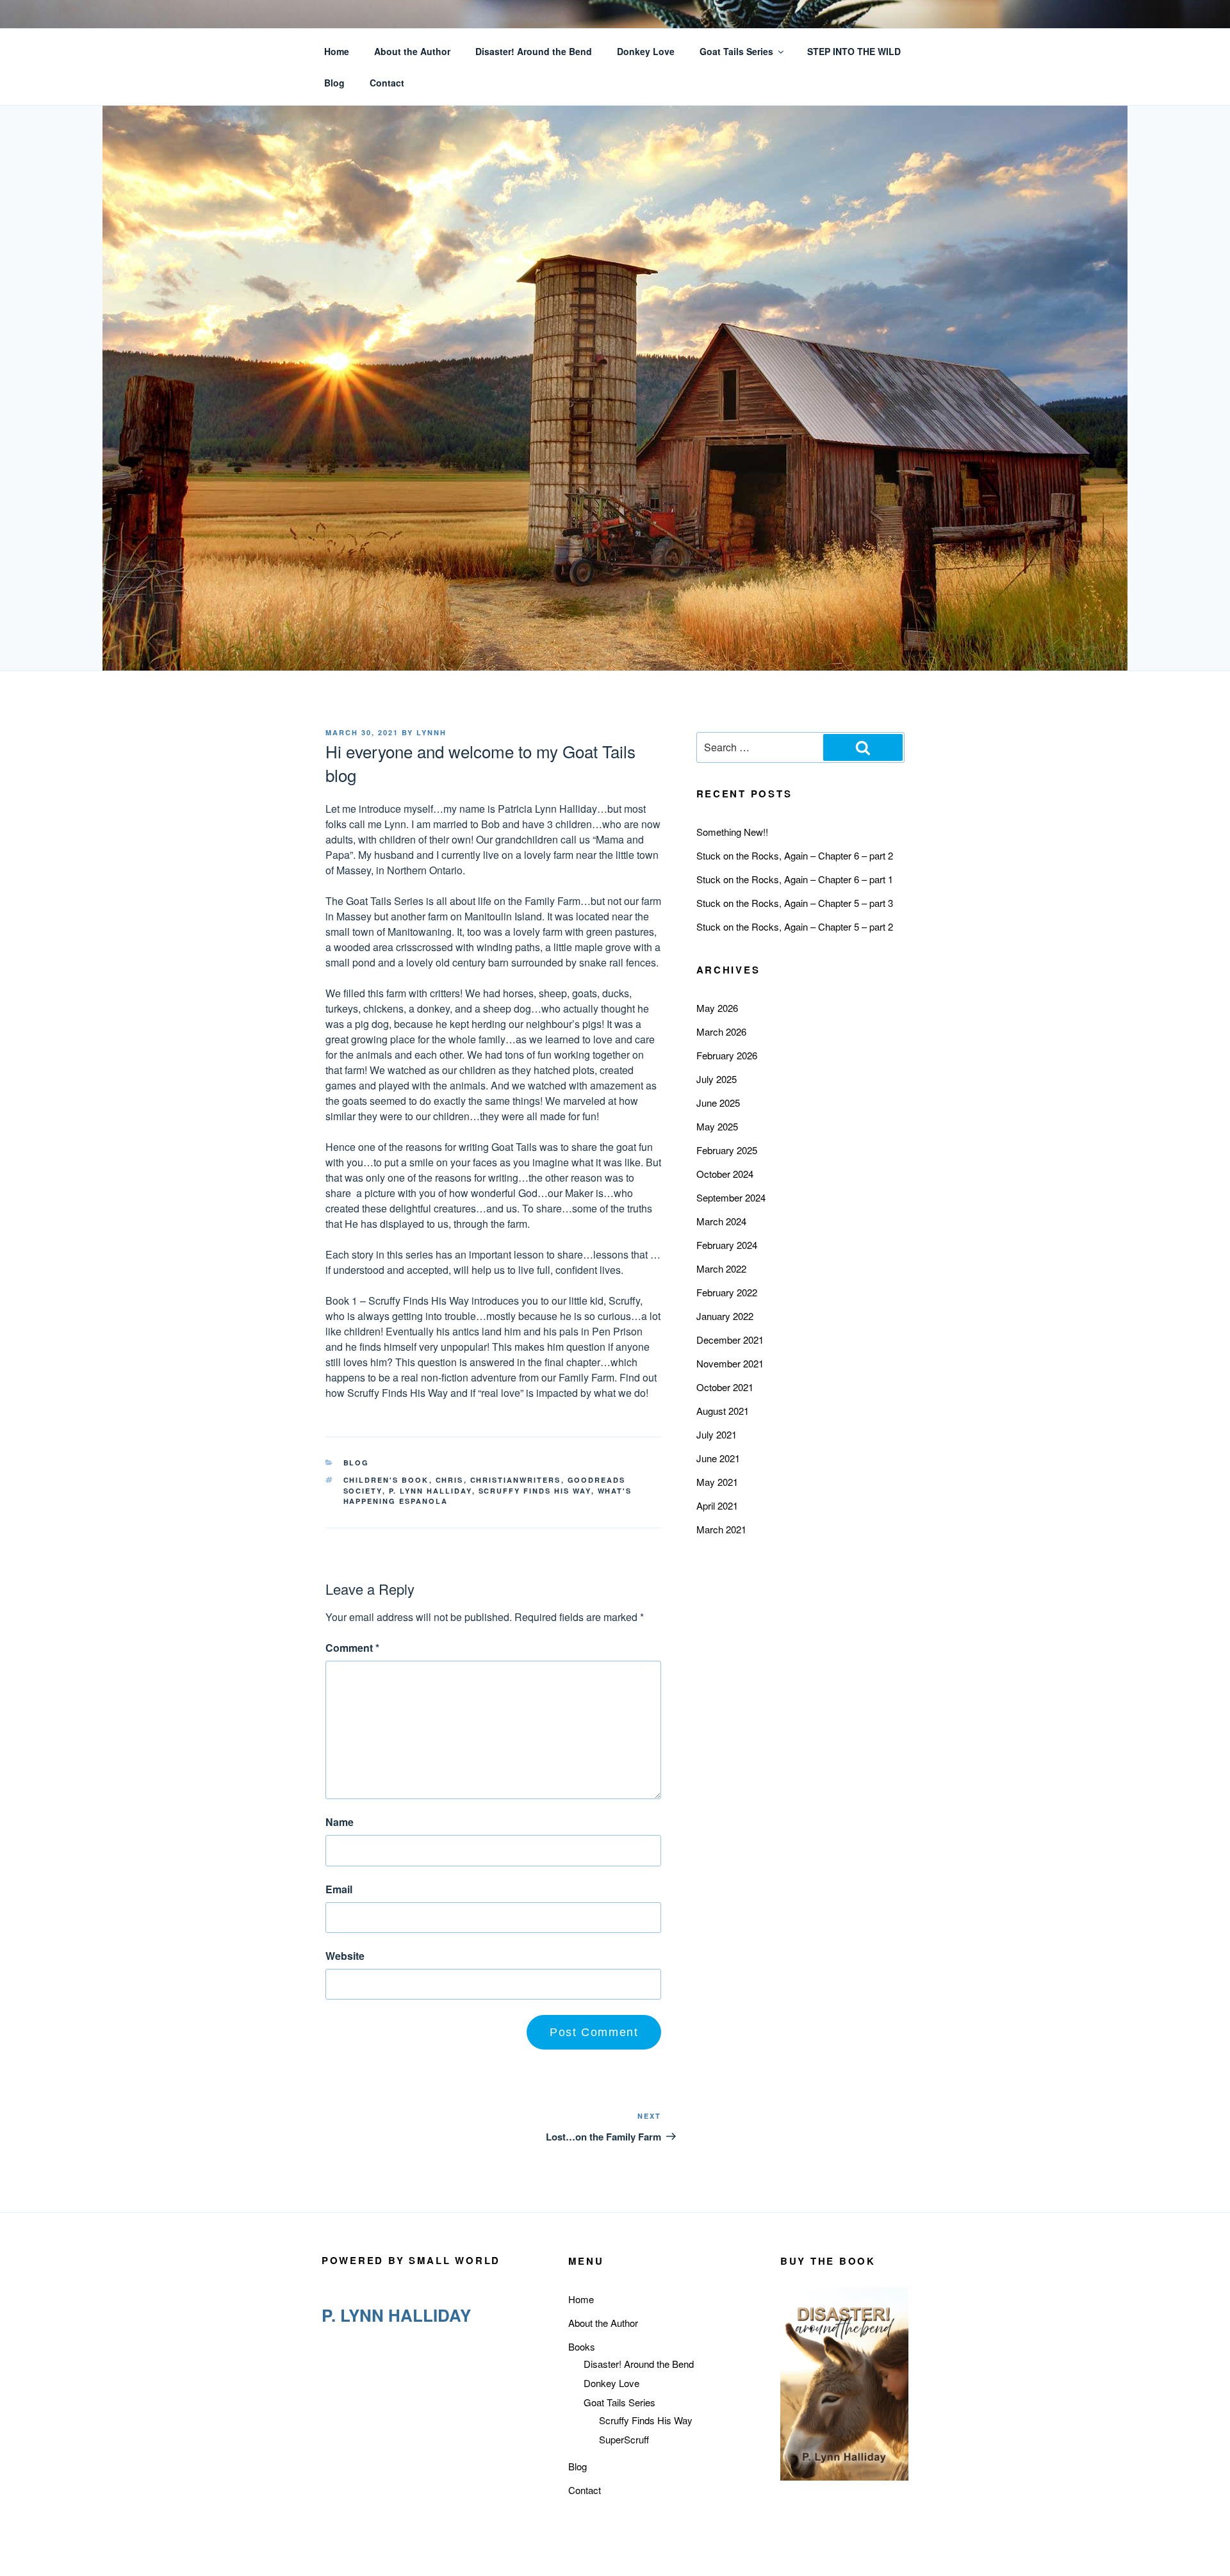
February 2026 (727, 1055)
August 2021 (723, 1411)
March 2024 (721, 1221)
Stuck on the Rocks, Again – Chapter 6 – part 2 (795, 855)
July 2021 (717, 1434)
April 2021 (717, 1505)
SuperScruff (624, 2439)
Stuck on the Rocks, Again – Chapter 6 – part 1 (795, 879)
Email (339, 1889)
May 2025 (717, 1126)
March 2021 (721, 1529)
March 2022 (721, 1268)
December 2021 (730, 1340)
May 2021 (717, 1482)
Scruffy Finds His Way (535, 1491)
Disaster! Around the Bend (534, 51)
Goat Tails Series (736, 51)
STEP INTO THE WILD (854, 51)
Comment (352, 1648)
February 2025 (727, 1150)
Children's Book (386, 1480)
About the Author (412, 51)
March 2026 (721, 1031)
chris (450, 1480)
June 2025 (718, 1103)
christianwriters (516, 1480)
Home (337, 51)
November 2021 (730, 1363)
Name (340, 1822)
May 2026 (717, 1008)
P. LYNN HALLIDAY (430, 1491)
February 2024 (727, 1245)
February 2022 (727, 1292)
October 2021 (725, 1387)
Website (345, 1956)
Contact (387, 83)
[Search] (863, 747)
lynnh (431, 732)
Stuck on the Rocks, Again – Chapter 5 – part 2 (795, 926)
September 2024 (731, 1197)
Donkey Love (646, 51)
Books (582, 2346)
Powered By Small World (411, 2260)
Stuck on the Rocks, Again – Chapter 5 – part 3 (795, 903)
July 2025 (717, 1079)
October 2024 (725, 1174)
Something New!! (732, 832)
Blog (334, 83)
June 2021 (718, 1458)
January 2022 (725, 1316)
